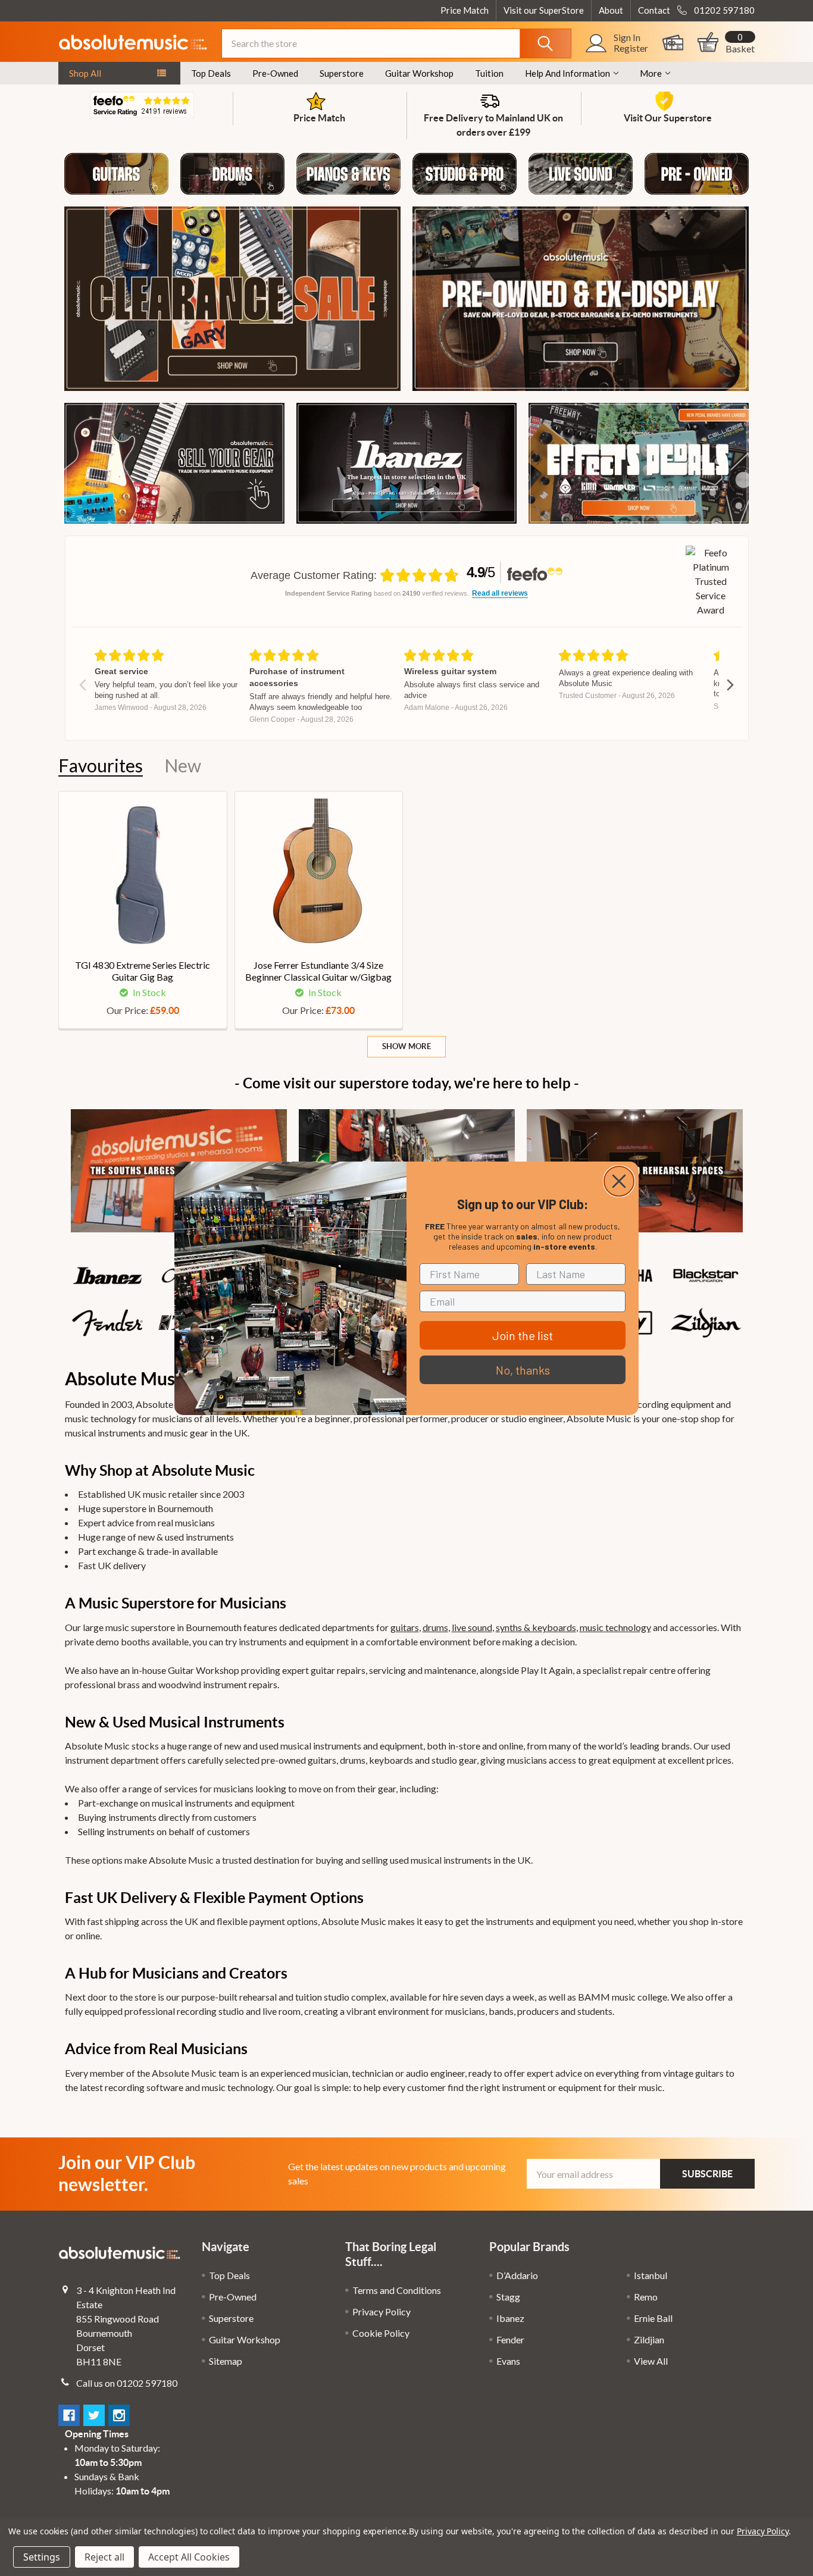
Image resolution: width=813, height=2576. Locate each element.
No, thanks (523, 1370)
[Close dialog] (619, 1181)
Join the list (523, 1335)
